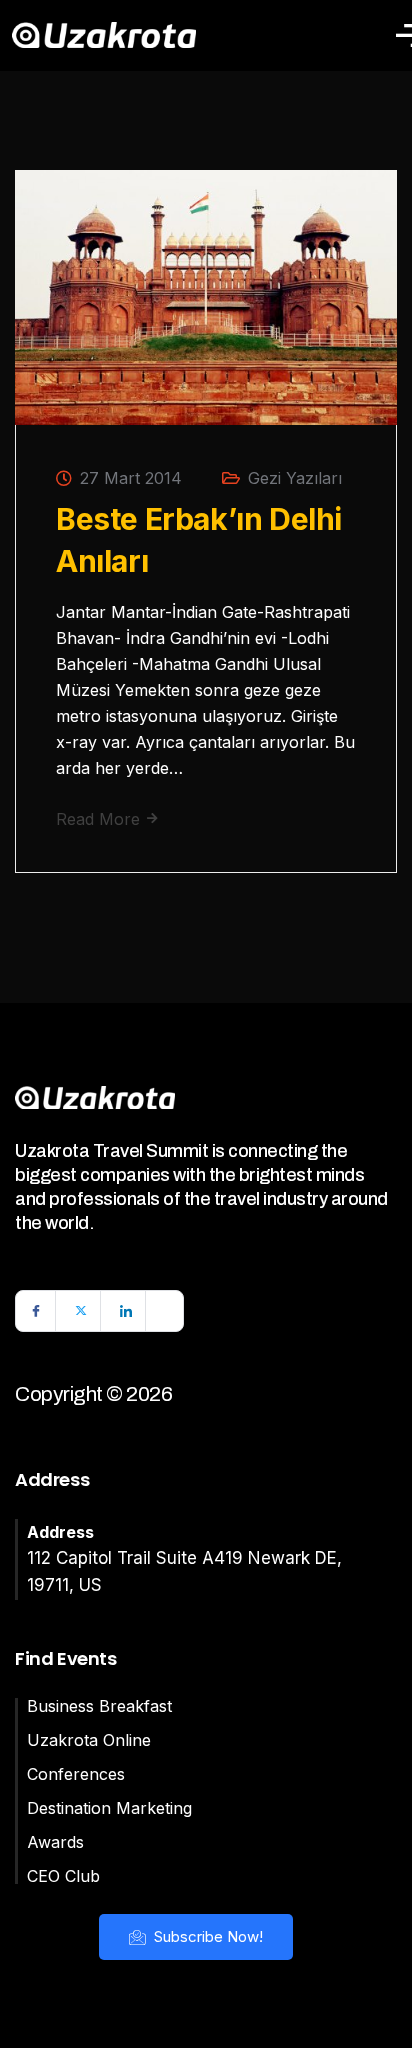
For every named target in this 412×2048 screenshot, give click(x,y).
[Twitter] (81, 1311)
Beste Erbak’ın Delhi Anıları (199, 540)
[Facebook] (36, 1311)
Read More (100, 819)
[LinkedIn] (126, 1311)
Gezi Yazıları (295, 478)
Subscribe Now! (206, 1936)
